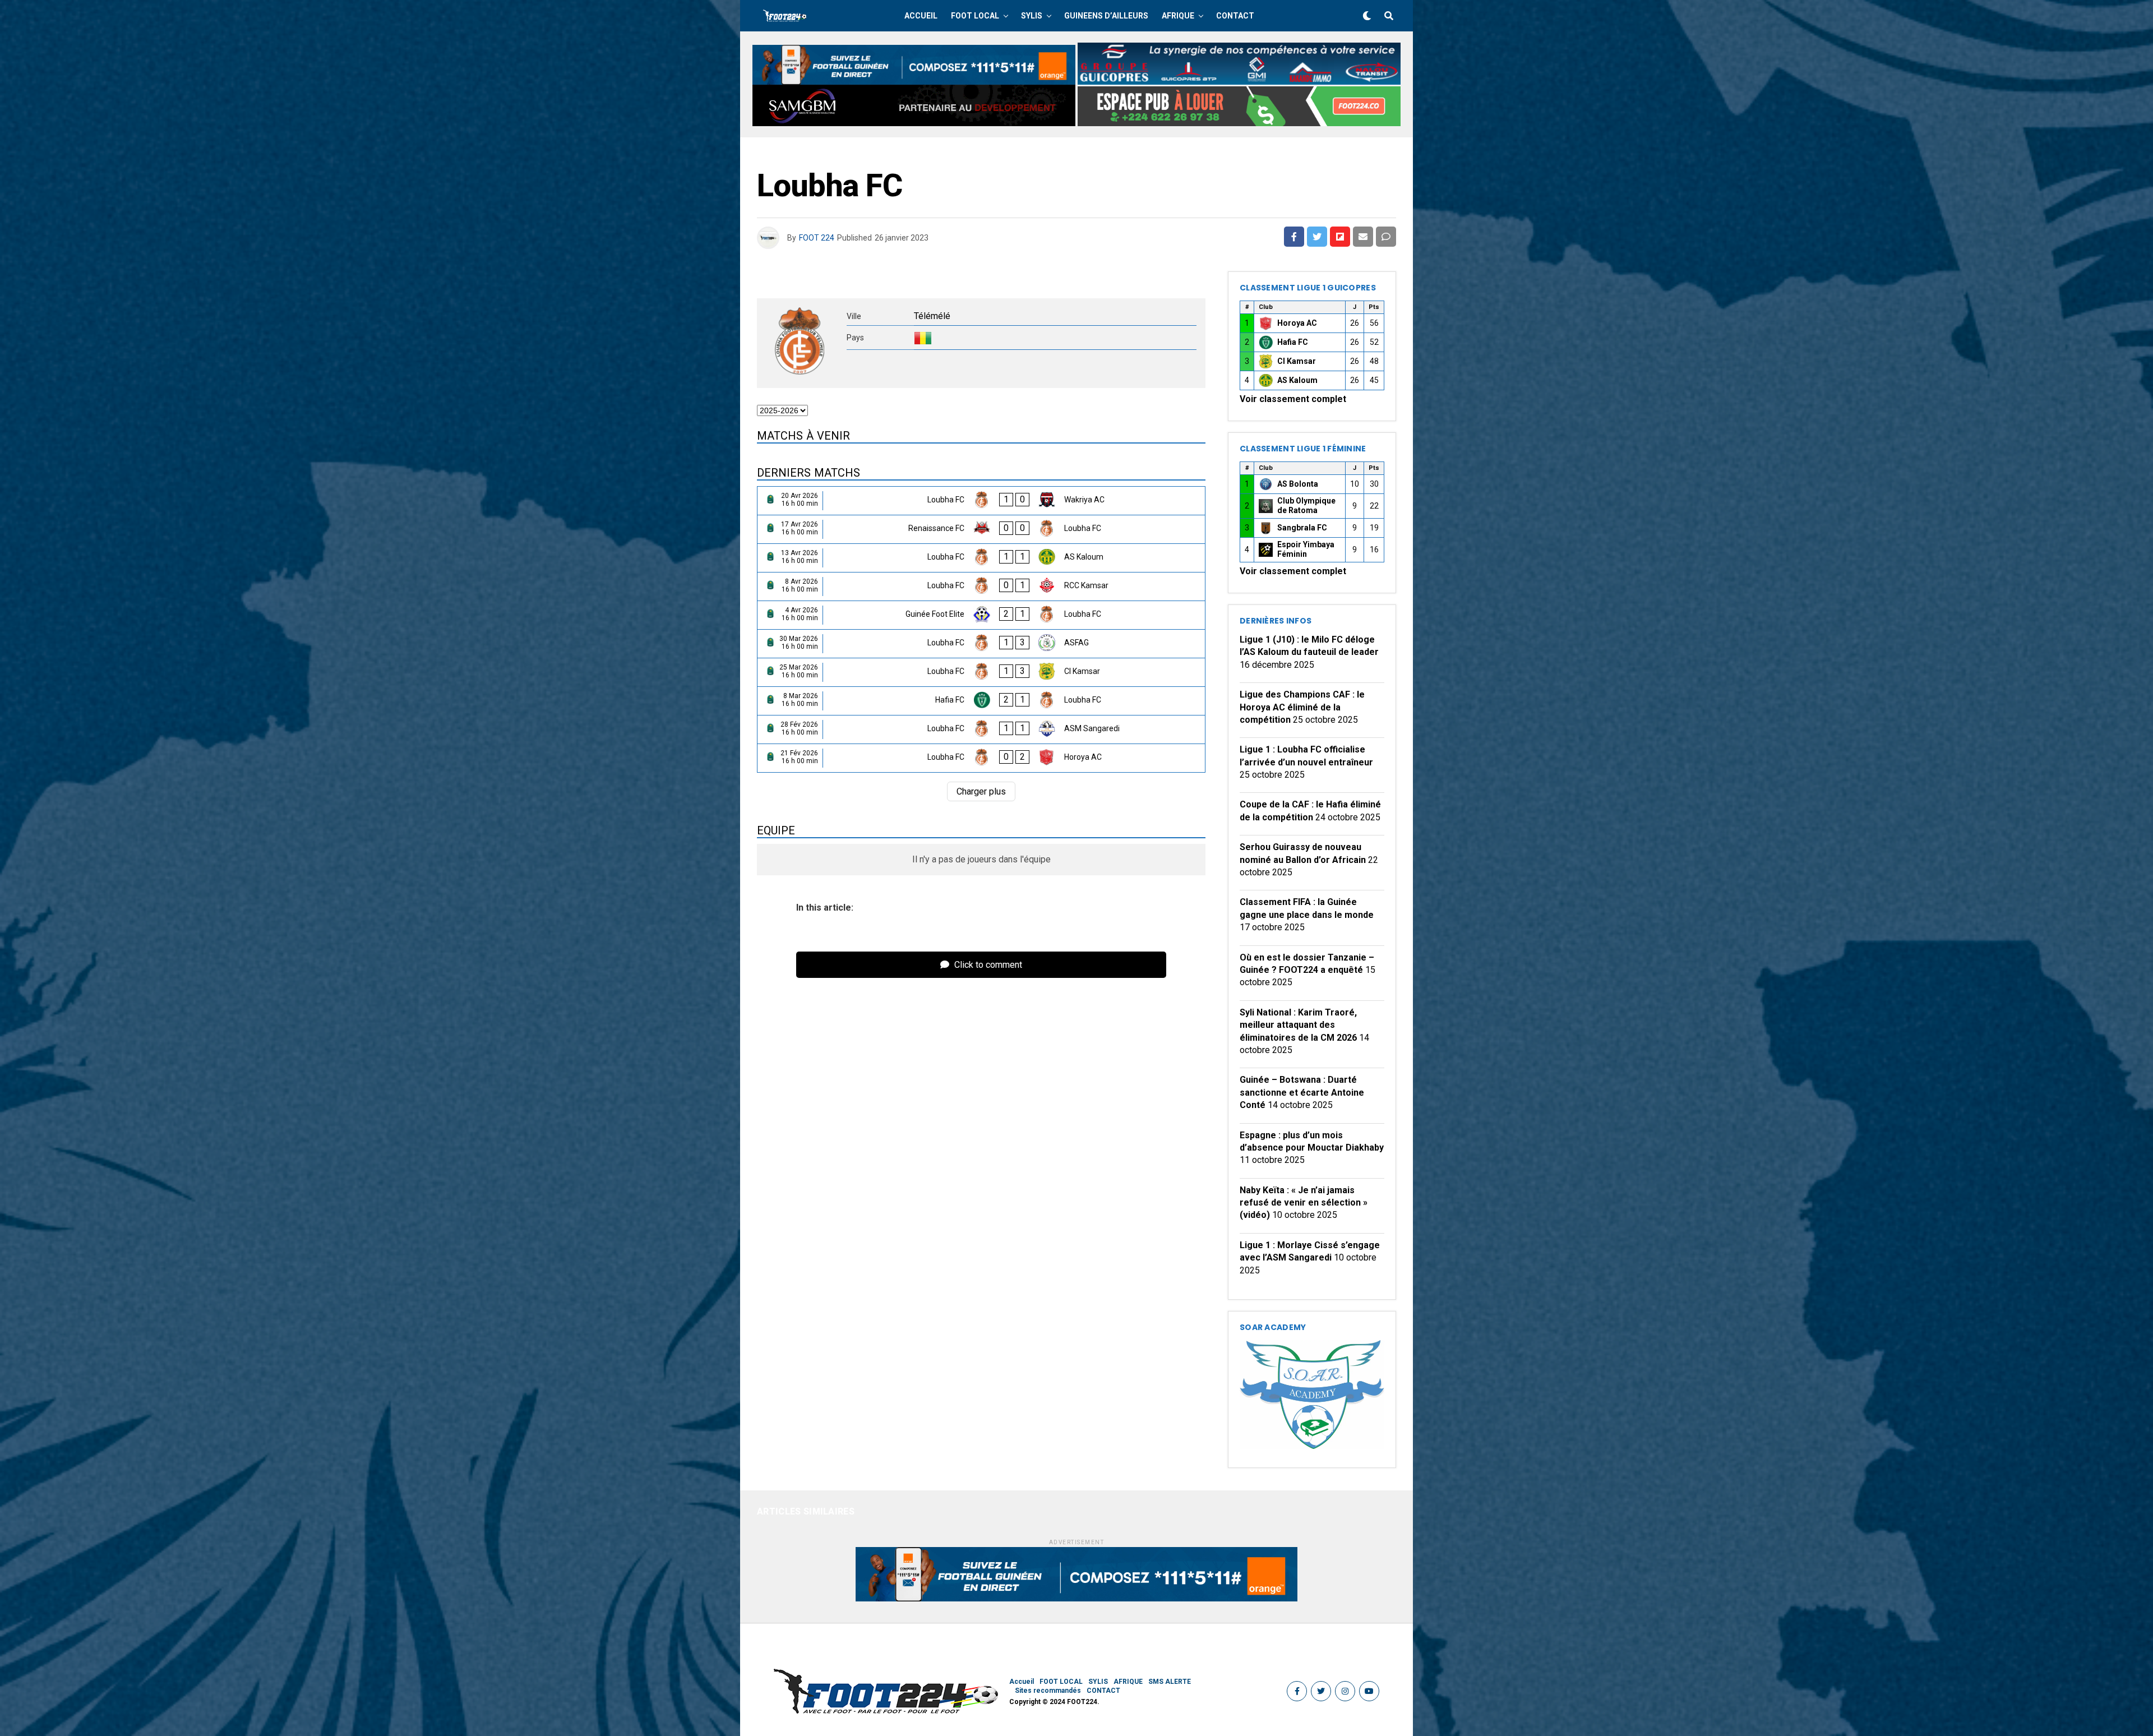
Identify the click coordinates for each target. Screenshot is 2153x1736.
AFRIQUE (1178, 16)
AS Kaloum (1297, 380)
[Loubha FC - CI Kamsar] (981, 672)
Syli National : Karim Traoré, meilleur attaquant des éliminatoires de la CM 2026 (1298, 1025)
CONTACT (1235, 16)
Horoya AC (1297, 323)
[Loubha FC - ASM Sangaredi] (981, 730)
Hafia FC (1293, 342)
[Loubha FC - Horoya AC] (981, 758)
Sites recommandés (1048, 1691)
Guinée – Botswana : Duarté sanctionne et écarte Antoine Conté (1302, 1092)
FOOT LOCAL (975, 16)
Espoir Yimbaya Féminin (1306, 550)
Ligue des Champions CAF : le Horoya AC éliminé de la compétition (1302, 707)
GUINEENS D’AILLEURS (1106, 16)
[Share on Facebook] (1294, 237)
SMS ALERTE (1170, 1682)
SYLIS (1032, 16)
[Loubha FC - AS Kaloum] (981, 558)
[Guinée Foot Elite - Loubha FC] (981, 615)
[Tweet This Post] (1317, 237)
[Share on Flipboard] (1340, 237)
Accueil (921, 16)
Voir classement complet (1293, 399)
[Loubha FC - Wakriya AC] (981, 501)
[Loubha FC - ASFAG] (981, 644)
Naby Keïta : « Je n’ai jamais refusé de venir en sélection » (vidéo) (1304, 1203)
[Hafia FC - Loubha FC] (981, 701)
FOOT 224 (817, 238)
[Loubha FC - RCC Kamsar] (981, 587)
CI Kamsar (1297, 361)
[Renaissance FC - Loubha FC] (981, 529)
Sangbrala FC (1302, 528)
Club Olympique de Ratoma (1306, 506)
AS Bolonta (1298, 484)
